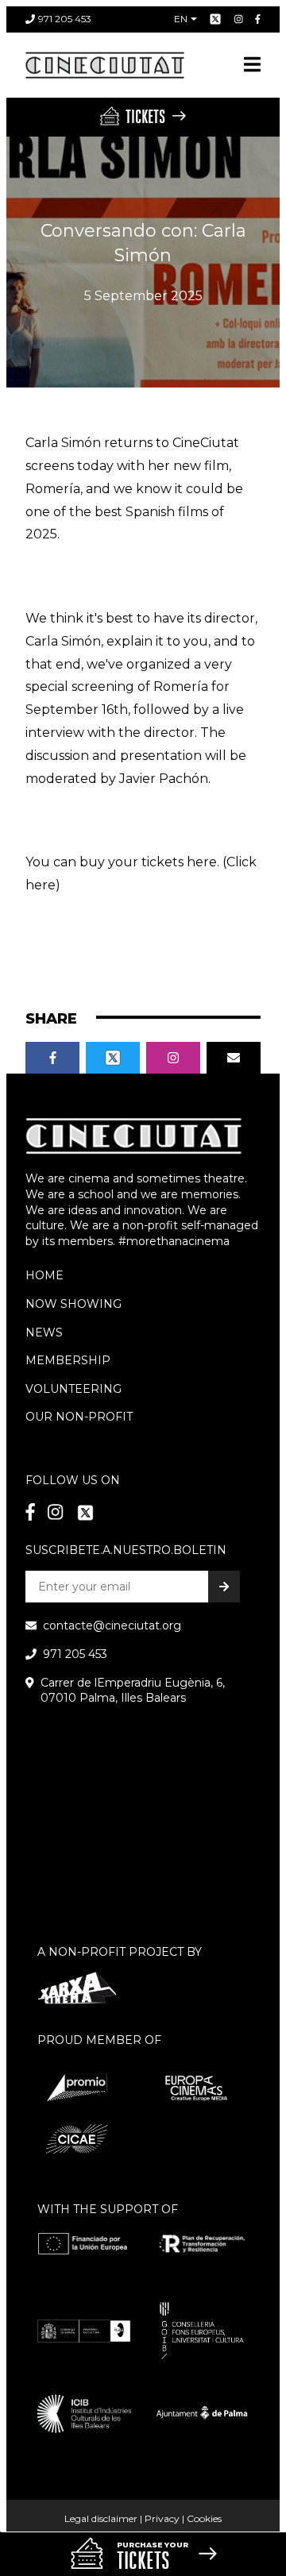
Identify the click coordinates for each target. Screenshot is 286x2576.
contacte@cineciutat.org (112, 1625)
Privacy (162, 2518)
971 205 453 (65, 19)
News (44, 1332)
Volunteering (73, 1389)
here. (203, 862)
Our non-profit (79, 1417)
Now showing (73, 1304)
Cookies (204, 2518)
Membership (68, 1360)
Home (44, 1275)
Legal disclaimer (101, 2518)
